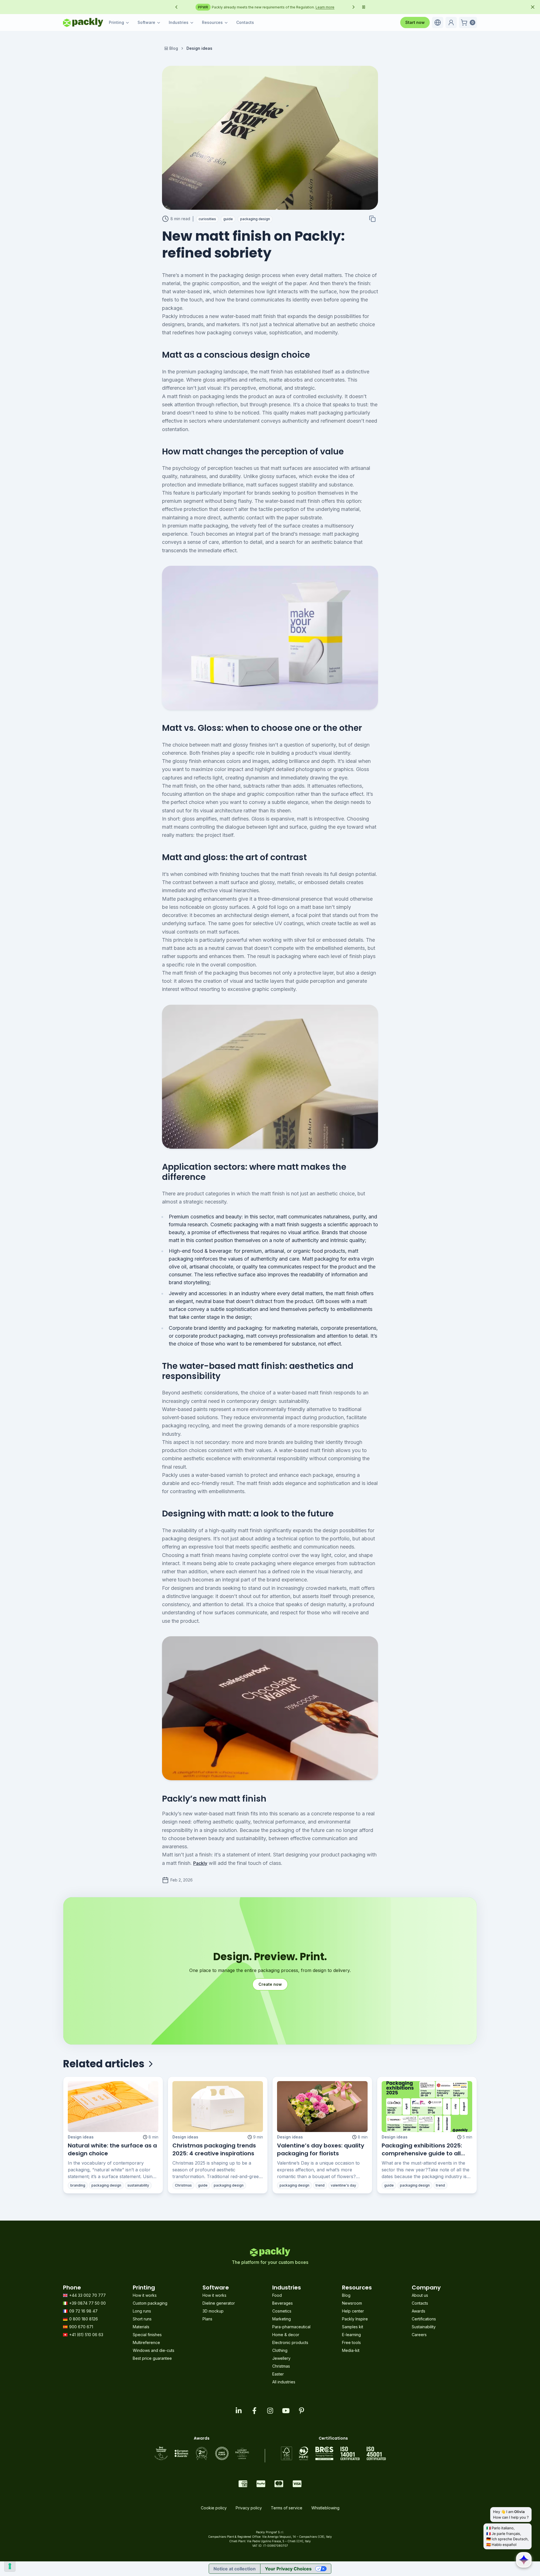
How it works (145, 2295)
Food (277, 2295)
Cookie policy (214, 2508)
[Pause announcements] (364, 7)
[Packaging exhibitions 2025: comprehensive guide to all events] (427, 2107)
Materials (141, 2327)
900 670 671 (81, 2327)
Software (146, 22)
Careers (419, 2335)
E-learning (351, 2335)
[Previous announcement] (176, 7)
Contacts (245, 22)
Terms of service (287, 2508)
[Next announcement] (354, 7)
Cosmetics (282, 2311)
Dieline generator (219, 2303)
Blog (174, 48)
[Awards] (202, 2453)
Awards (418, 2311)
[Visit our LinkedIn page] (238, 2411)
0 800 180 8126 (84, 2319)
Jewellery (281, 2358)
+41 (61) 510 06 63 (86, 2335)
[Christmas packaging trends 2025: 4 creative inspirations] (218, 2107)
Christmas (281, 2366)
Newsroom (352, 2303)
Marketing (282, 2319)
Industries (179, 22)
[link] (199, 48)
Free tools (351, 2342)
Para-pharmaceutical (291, 2327)
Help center (353, 2311)
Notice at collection (235, 2569)
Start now (415, 22)
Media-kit (351, 2350)
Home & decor (286, 2335)
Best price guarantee (152, 2358)
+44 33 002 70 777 (87, 2295)
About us (420, 2295)
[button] (438, 22)
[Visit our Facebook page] (254, 2411)
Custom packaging (150, 2303)
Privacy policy (249, 2508)
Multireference (146, 2342)
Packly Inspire (355, 2319)
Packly (200, 1863)
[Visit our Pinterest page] (301, 2411)
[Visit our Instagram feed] (270, 2411)
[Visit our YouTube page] (286, 2411)
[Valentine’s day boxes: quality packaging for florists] (322, 2107)
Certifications (424, 2319)
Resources (212, 22)
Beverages (283, 2303)
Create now (270, 1984)
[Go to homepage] (83, 22)
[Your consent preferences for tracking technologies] (10, 2566)
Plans (207, 2319)
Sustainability (424, 2327)
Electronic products (290, 2342)
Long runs (142, 2311)
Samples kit (353, 2327)
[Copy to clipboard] (372, 219)
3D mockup (213, 2311)
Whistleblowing (325, 2508)
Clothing (280, 2350)
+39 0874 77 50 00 (87, 2303)
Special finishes (147, 2335)
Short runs (142, 2319)
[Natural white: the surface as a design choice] (113, 2107)
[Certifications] (333, 2453)
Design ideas (81, 2137)
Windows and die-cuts (154, 2350)
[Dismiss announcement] (533, 7)
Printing (116, 22)
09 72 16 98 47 (83, 2311)
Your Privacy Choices (288, 2569)
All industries (284, 2382)
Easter (278, 2374)
